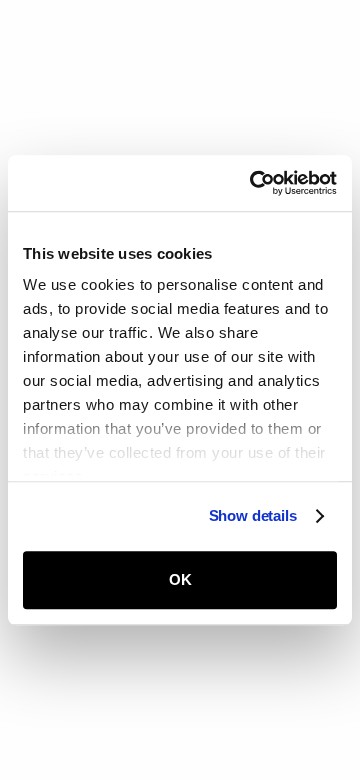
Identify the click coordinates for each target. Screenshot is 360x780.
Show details (253, 515)
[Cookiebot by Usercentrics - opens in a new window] (254, 183)
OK (180, 579)
